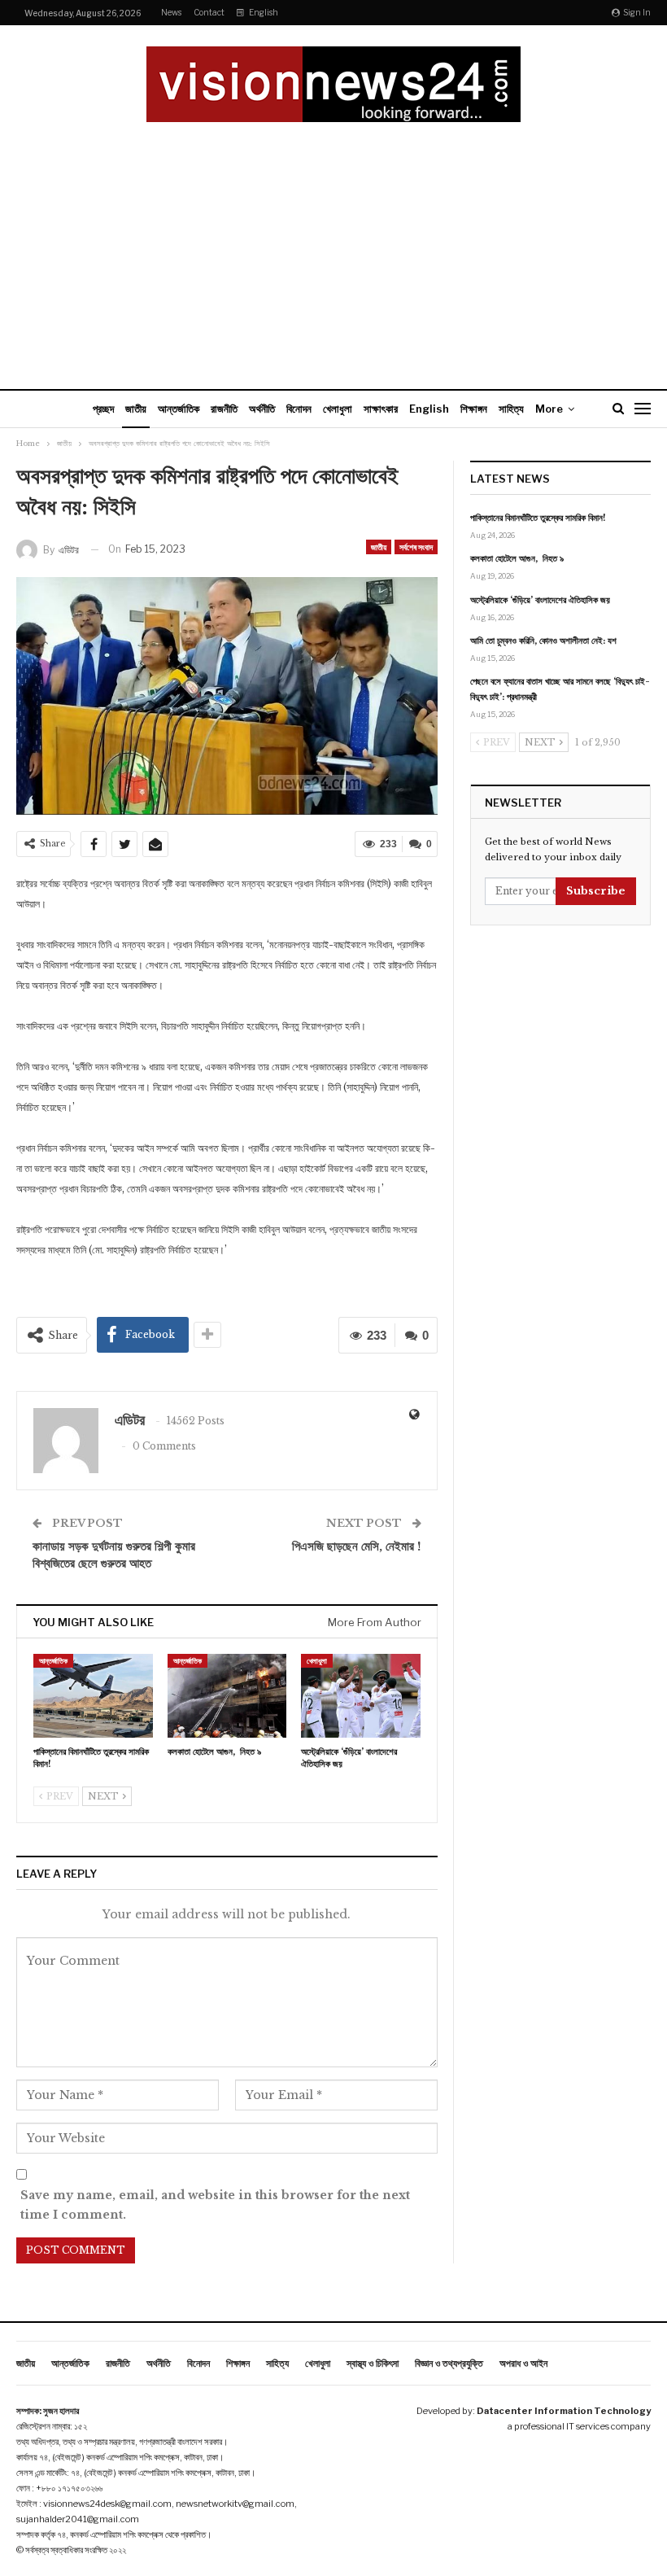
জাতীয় (136, 409)
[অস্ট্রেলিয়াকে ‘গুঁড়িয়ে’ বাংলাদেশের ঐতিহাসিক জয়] (361, 1696)
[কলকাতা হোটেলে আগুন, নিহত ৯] (227, 1696)
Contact (209, 12)
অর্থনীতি (262, 409)
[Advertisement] (333, 244)
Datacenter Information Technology (564, 2411)
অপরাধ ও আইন (523, 2363)
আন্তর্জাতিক (179, 409)
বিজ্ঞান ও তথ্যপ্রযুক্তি (449, 2363)
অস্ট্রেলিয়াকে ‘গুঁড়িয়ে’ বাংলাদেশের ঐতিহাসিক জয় (540, 600)
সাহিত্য (511, 409)
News (171, 12)
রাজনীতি (224, 409)
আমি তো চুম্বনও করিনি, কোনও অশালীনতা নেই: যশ (543, 641)
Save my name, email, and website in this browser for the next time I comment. (215, 2205)
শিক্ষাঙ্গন (474, 409)
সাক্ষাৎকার (381, 409)
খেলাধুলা (338, 409)
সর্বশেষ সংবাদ (416, 547)
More (549, 409)
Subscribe (596, 891)
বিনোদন (299, 409)
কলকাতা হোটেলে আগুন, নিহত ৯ (517, 558)
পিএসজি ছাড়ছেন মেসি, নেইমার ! (357, 1546)
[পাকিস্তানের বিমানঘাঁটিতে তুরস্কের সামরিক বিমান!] (93, 1696)
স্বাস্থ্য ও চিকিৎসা (373, 2363)
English (264, 12)
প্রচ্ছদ (103, 409)
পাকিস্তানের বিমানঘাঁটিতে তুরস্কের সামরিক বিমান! (538, 518)
